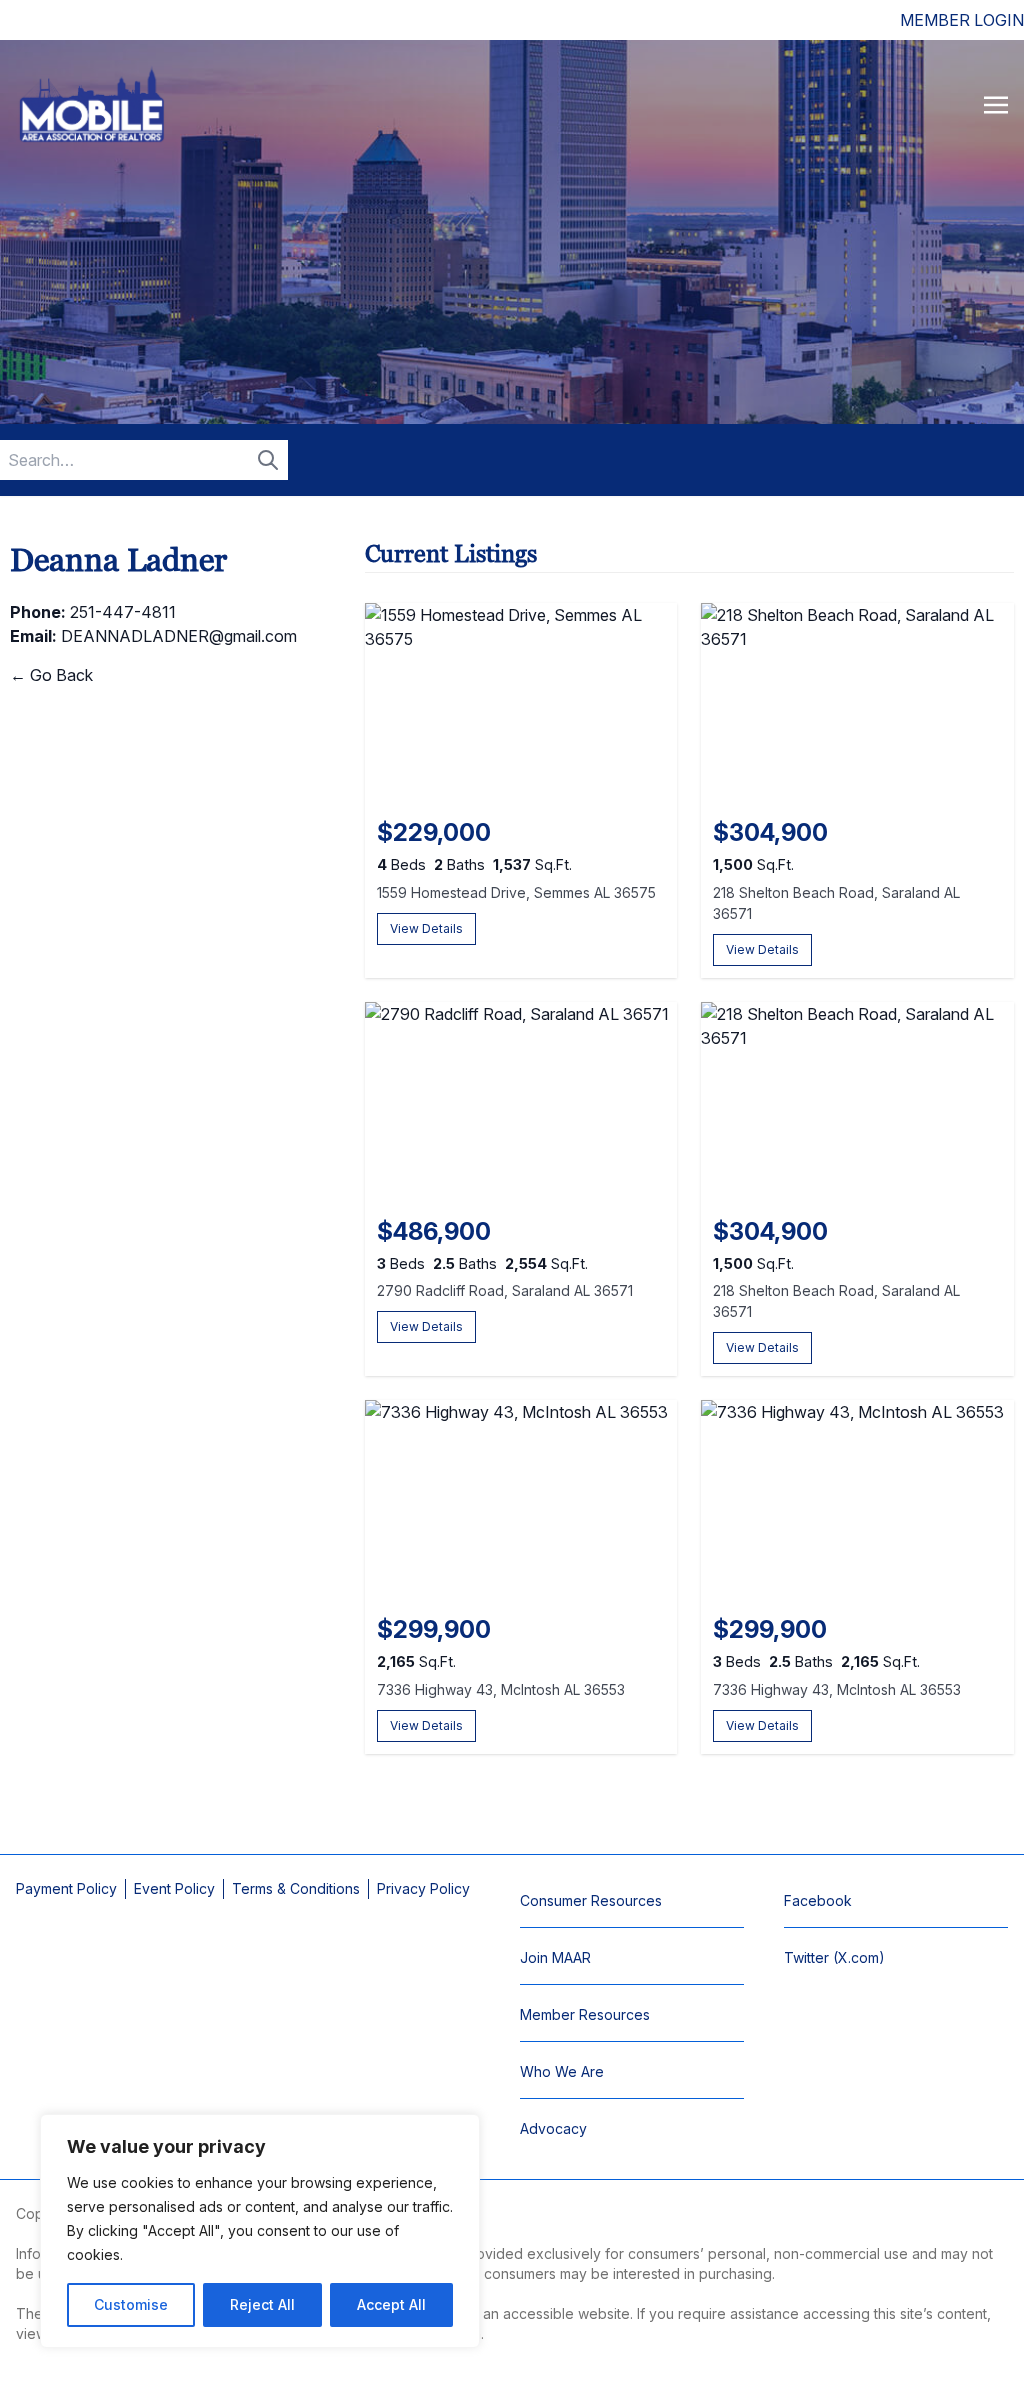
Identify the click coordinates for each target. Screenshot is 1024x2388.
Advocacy (553, 2128)
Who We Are (562, 2071)
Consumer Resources (591, 1900)
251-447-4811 (123, 612)
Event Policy (174, 1888)
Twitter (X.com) (834, 1957)
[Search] (268, 460)
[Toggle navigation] (996, 104)
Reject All (262, 2304)
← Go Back (51, 675)
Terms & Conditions (296, 1888)
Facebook (818, 1900)
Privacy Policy (423, 1888)
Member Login (962, 20)
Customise (131, 2304)
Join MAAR (555, 1957)
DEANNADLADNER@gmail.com (179, 636)
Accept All (391, 2304)
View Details (426, 928)
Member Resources (585, 2014)
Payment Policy (66, 1888)
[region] (260, 2231)
